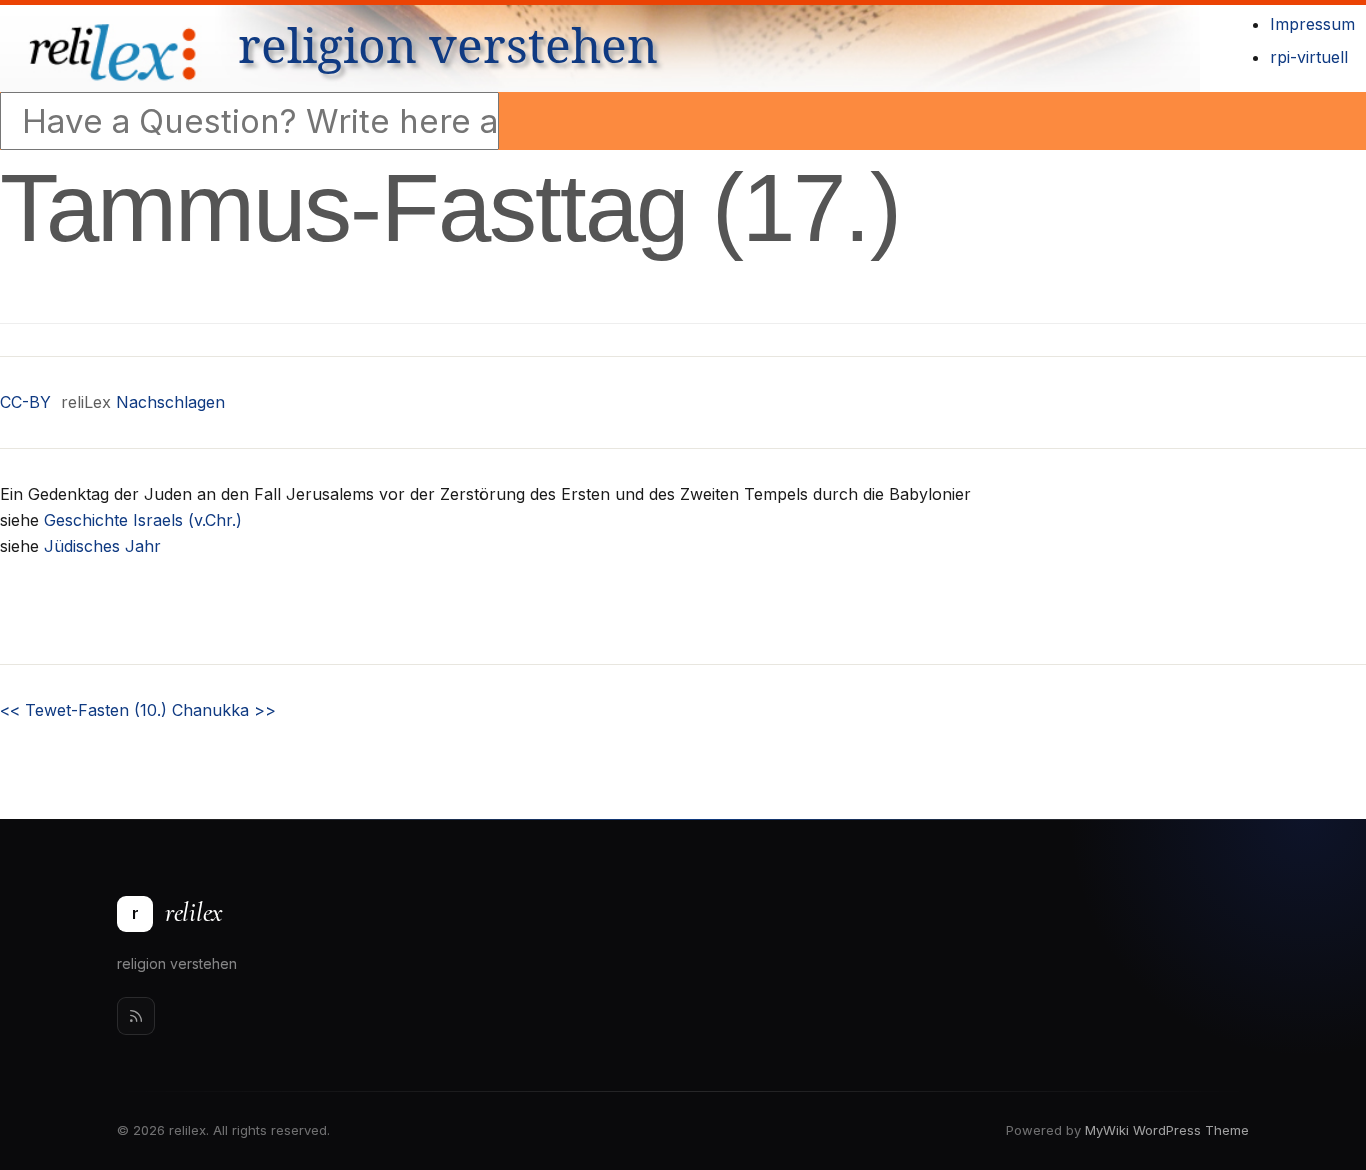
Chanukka (224, 710)
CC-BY (25, 402)
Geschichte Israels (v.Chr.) (143, 520)
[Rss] (136, 1016)
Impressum (1312, 24)
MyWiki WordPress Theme (1167, 1130)
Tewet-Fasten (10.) (83, 710)
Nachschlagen (170, 402)
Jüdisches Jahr (102, 546)
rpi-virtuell (1309, 57)
